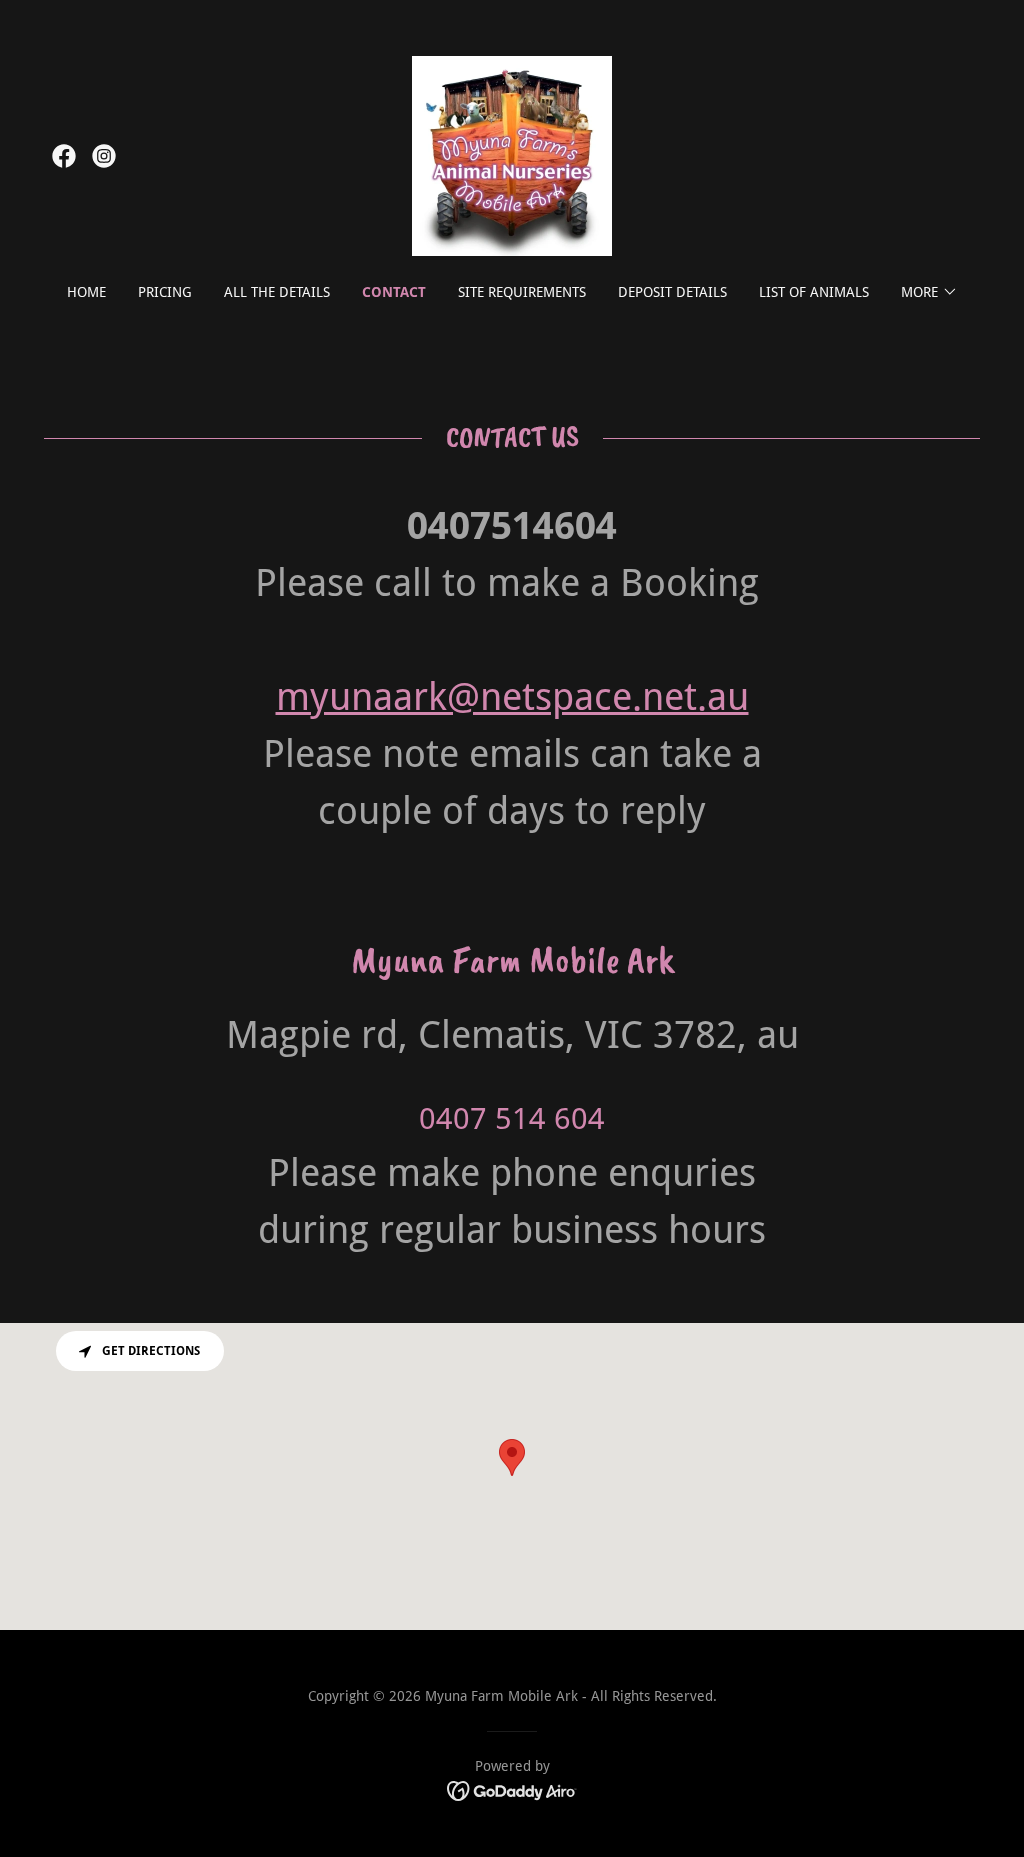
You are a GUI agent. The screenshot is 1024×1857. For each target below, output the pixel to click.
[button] (929, 292)
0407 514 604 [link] (512, 1118)
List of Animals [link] (814, 292)
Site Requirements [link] (522, 292)
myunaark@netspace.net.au (512, 697)
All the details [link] (277, 292)
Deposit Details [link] (672, 292)
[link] (64, 156)
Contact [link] (394, 292)
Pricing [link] (165, 292)
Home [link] (86, 292)
